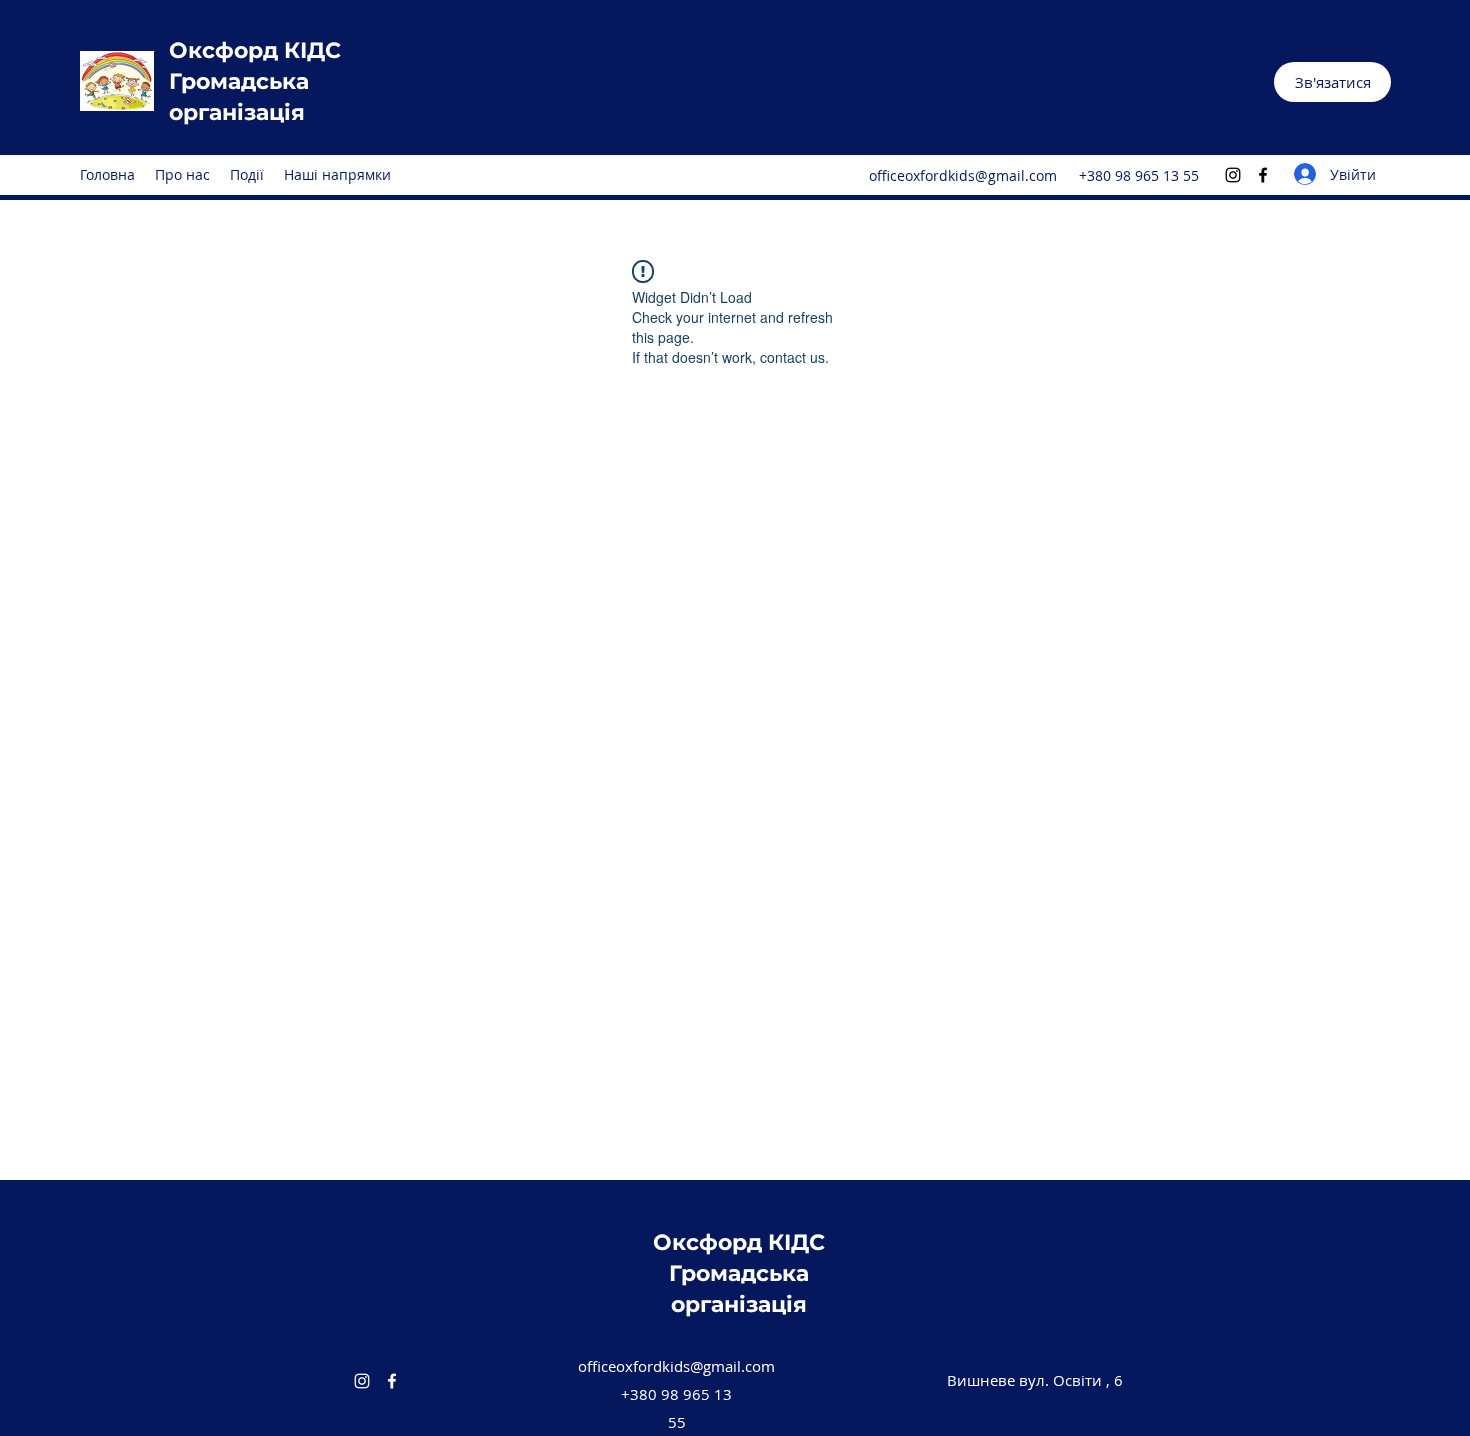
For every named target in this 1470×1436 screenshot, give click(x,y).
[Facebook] (1263, 175)
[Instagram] (1233, 175)
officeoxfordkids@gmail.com (963, 175)
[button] (1332, 82)
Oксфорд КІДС (255, 50)
